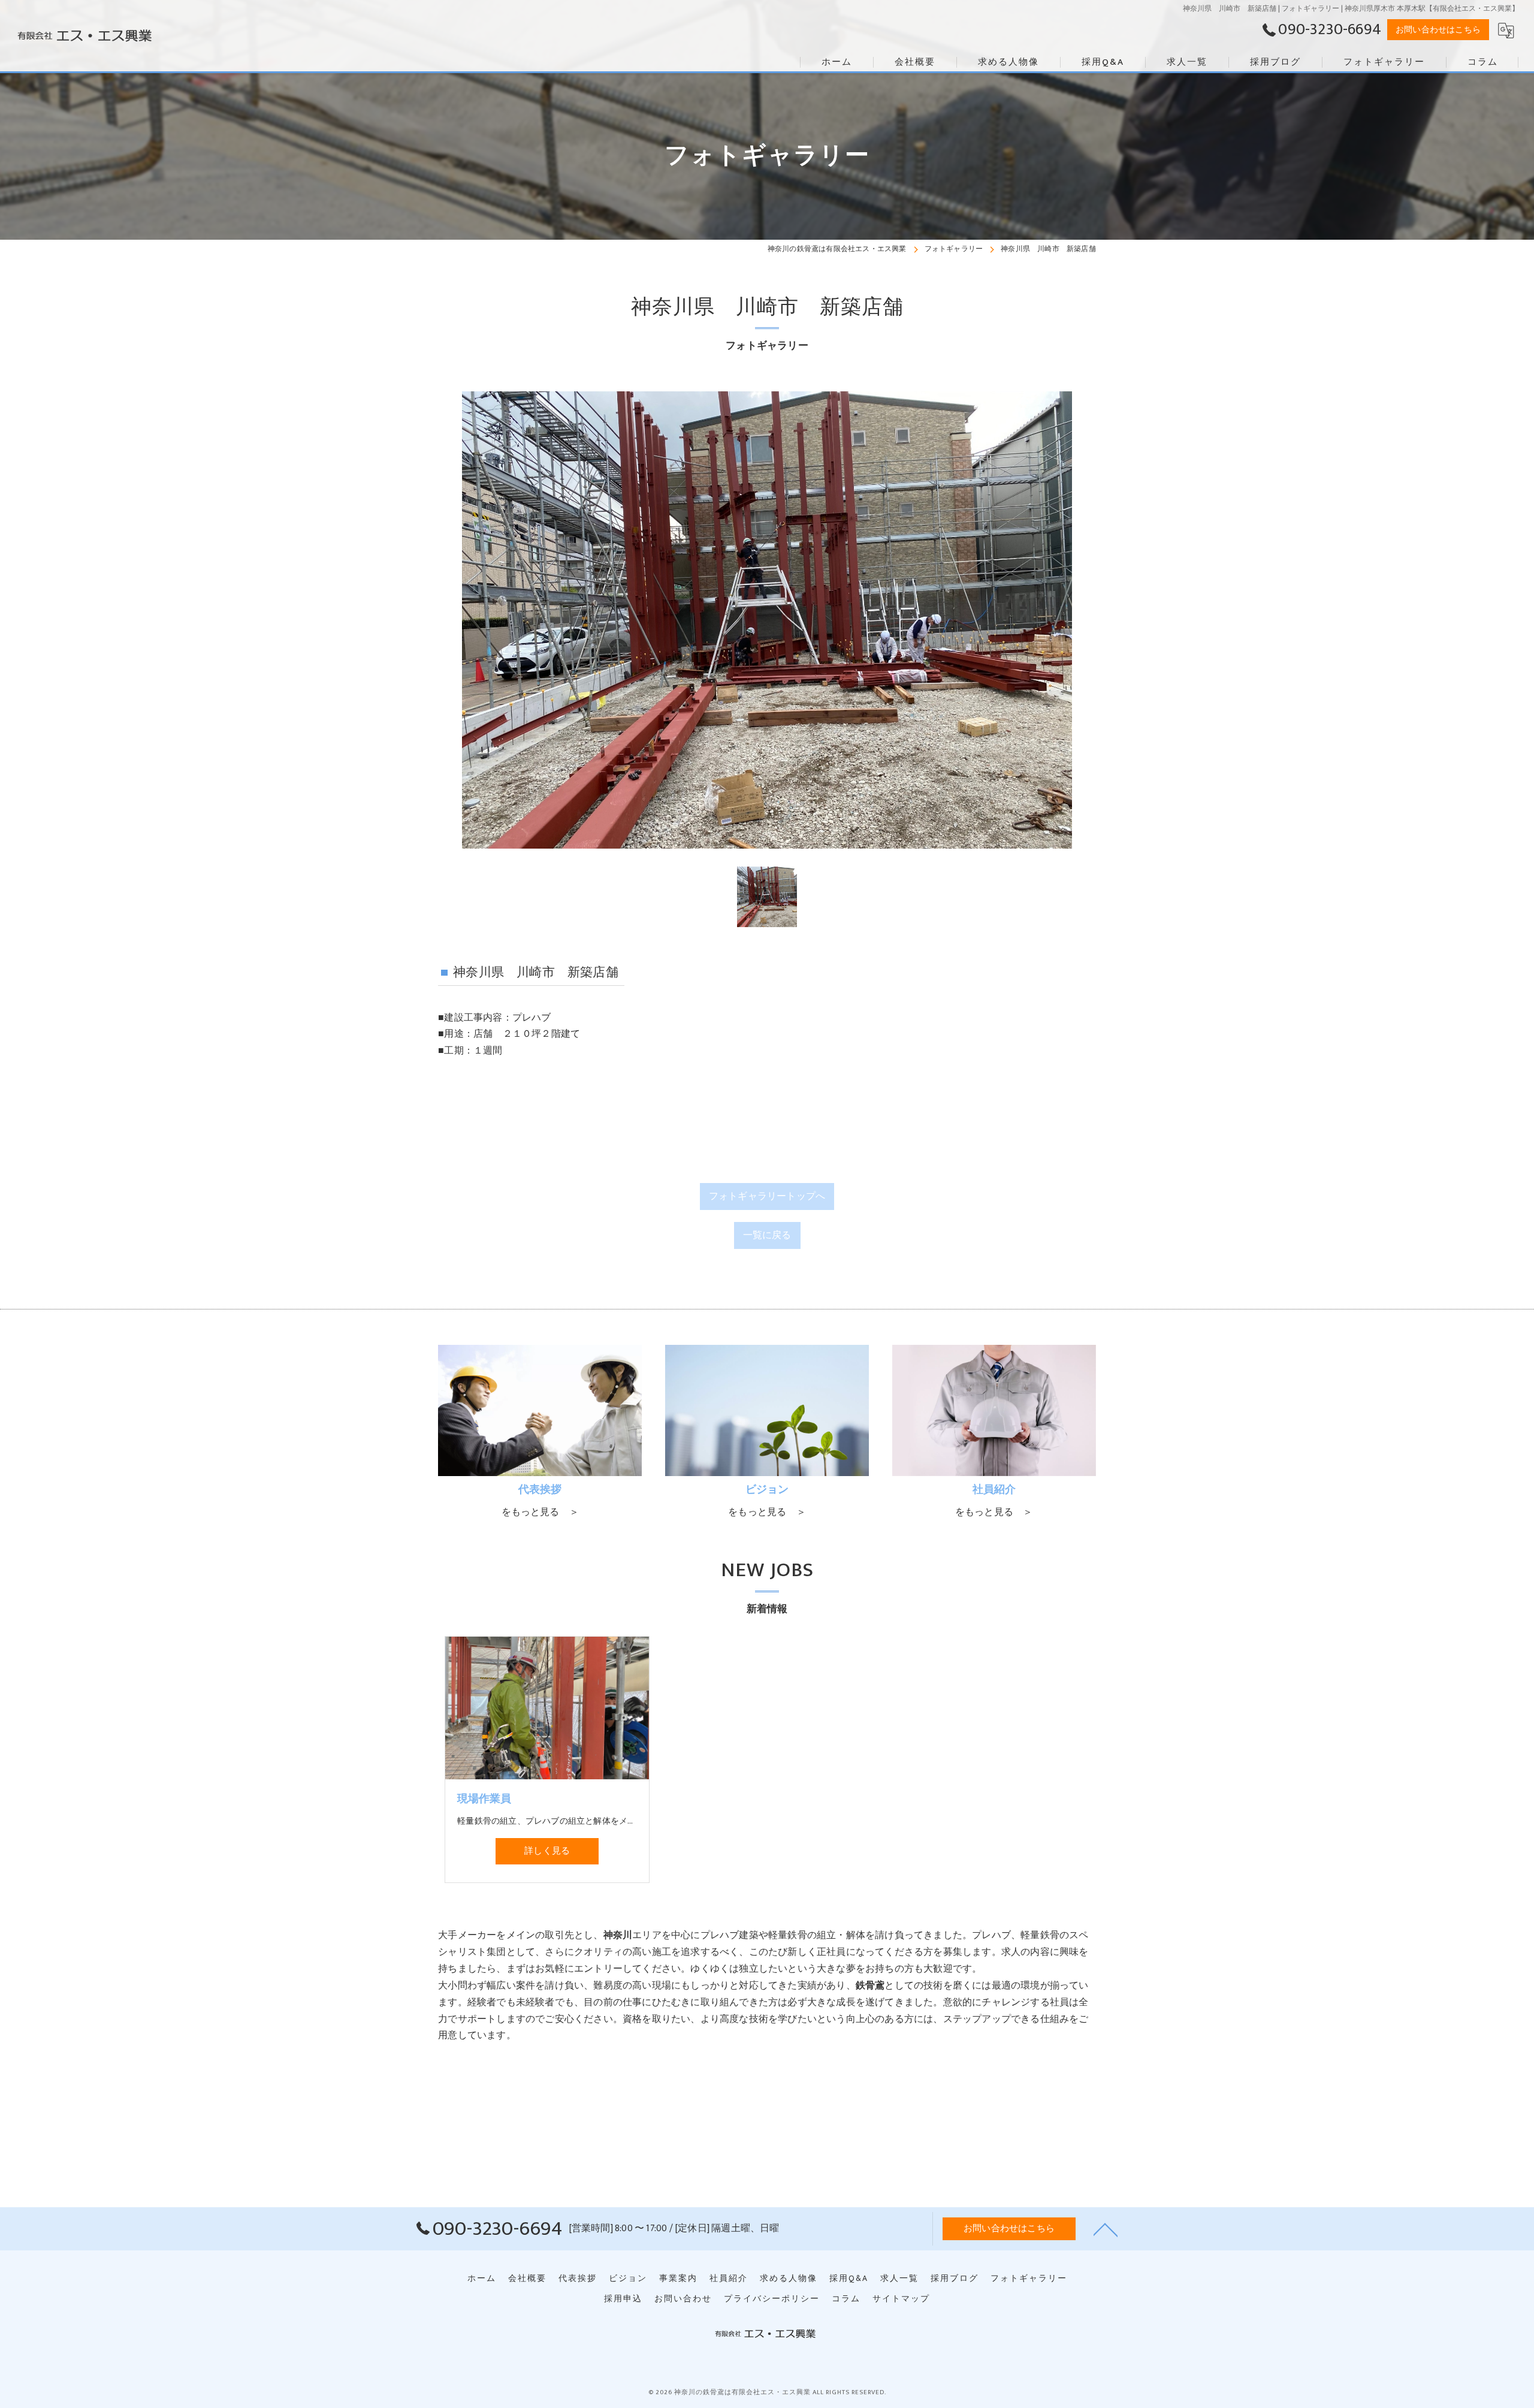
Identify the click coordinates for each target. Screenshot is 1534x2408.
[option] (767, 620)
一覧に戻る (767, 1235)
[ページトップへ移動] (1106, 2229)
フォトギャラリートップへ (767, 1196)
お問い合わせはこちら (1438, 30)
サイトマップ (901, 2299)
